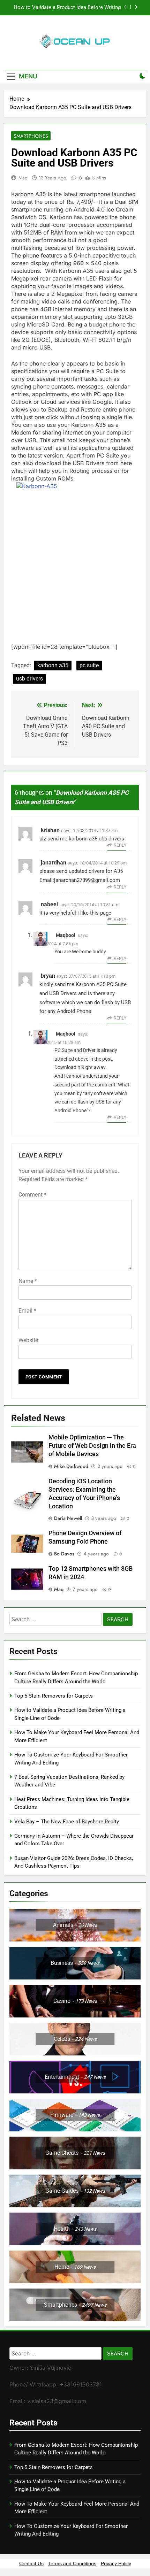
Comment (32, 1195)
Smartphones (31, 136)
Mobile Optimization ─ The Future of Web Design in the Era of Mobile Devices (92, 1446)
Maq (23, 178)
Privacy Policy (116, 2563)
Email (27, 1311)
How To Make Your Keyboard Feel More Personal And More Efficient (74, 8)
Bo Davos (64, 1554)
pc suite (89, 665)
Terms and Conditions (72, 2563)
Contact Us (31, 2563)
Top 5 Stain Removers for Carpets (54, 1696)
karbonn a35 (53, 665)
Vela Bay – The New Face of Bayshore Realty (67, 1822)
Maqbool (66, 935)
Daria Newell (68, 1518)
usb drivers (29, 679)
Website (28, 1340)
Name (28, 1281)
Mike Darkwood (71, 1466)
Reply (120, 845)
